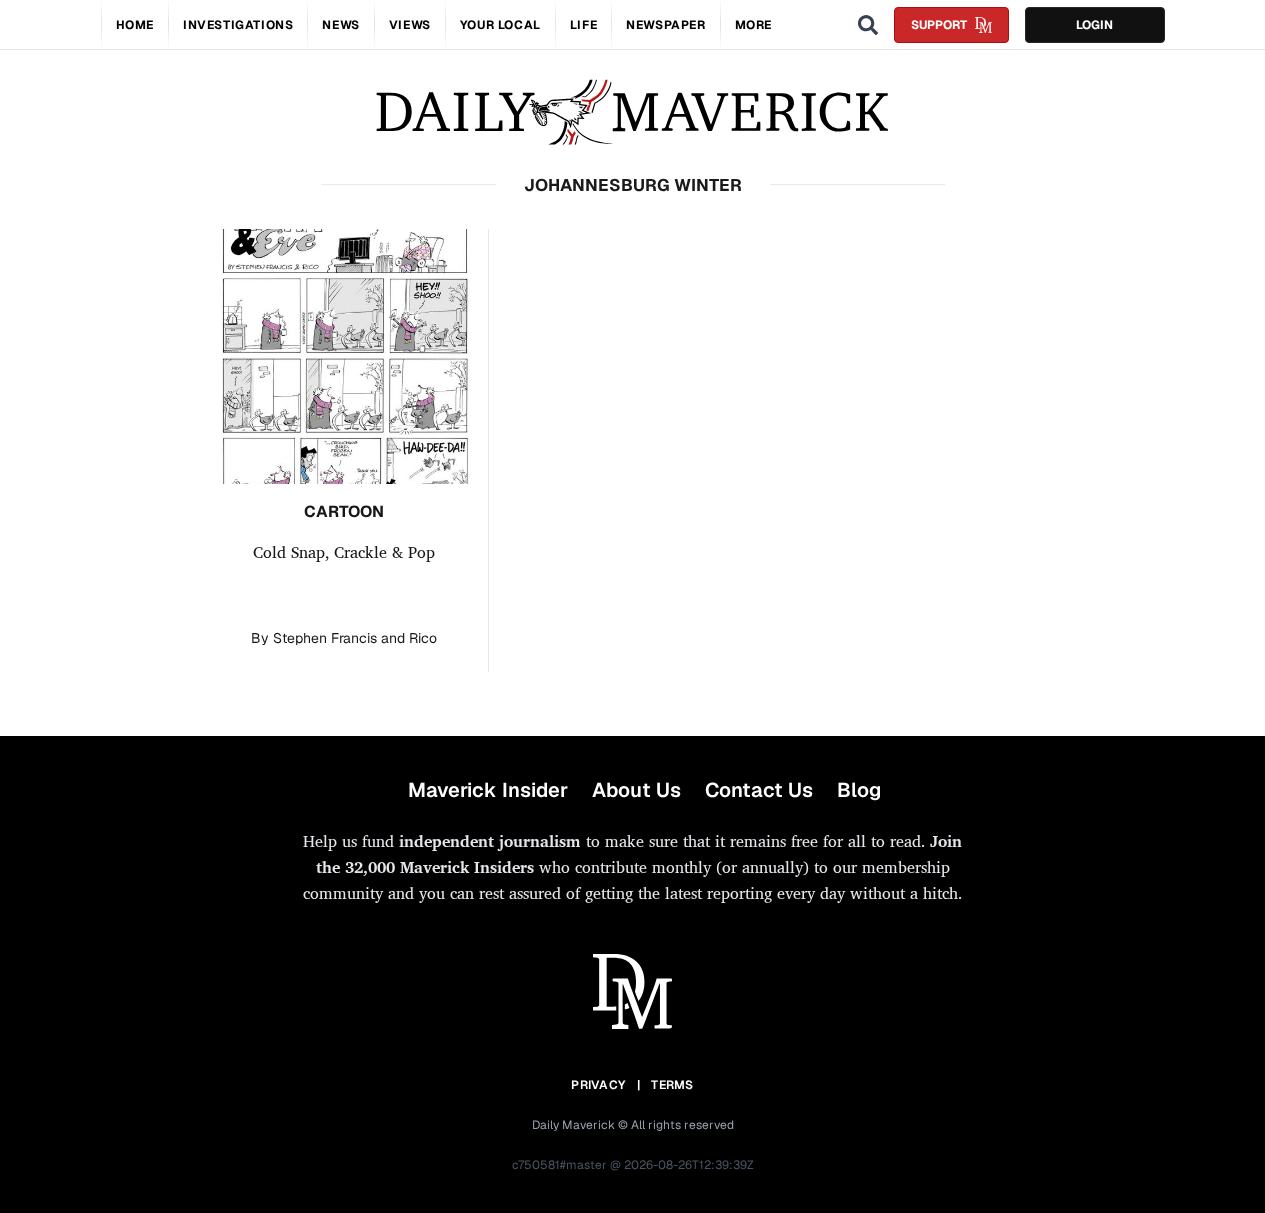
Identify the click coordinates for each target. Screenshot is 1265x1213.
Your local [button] (500, 25)
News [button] (340, 25)
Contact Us (759, 790)
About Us (636, 790)
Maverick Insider (488, 790)
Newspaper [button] (665, 25)
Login (1094, 25)
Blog (859, 790)
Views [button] (410, 25)
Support (939, 25)
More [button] (753, 25)
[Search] (868, 25)
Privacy (598, 1085)
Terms (672, 1085)
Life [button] (583, 25)
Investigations (238, 25)
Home (135, 25)
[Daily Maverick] (632, 112)
